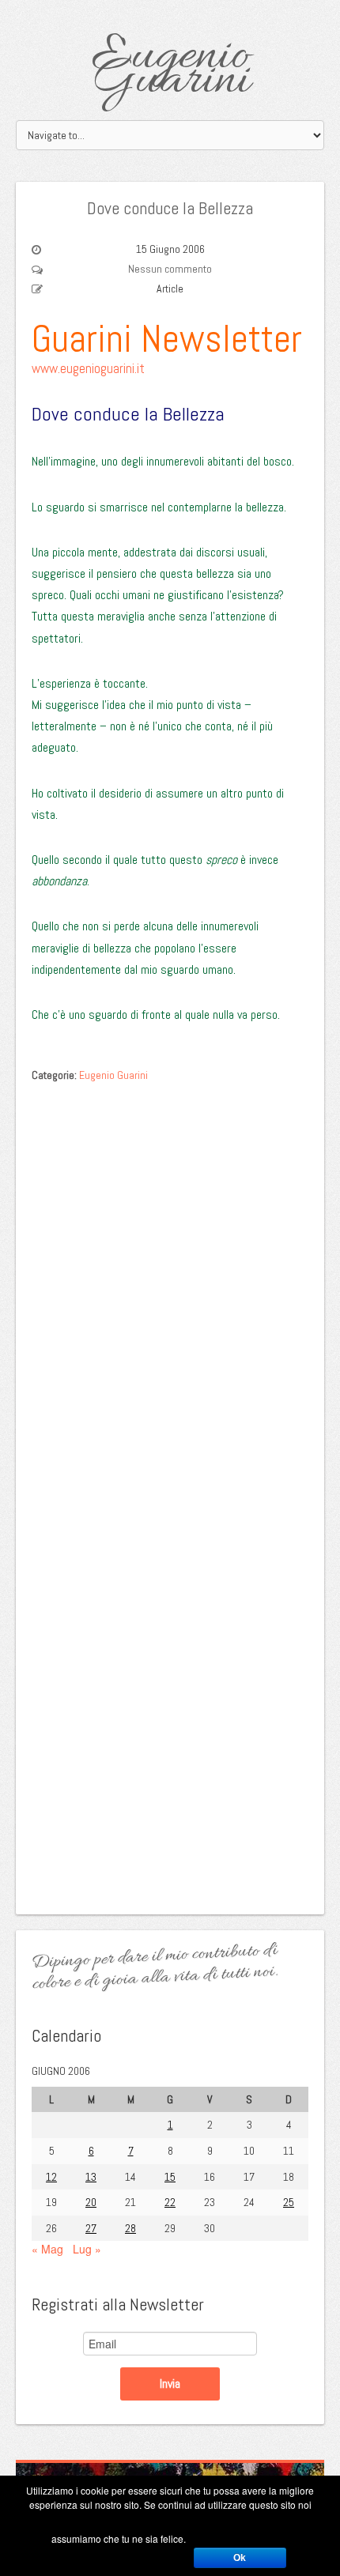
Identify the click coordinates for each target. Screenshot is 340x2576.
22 (170, 2202)
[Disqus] (170, 1290)
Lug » (87, 2249)
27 (91, 2228)
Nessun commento (170, 269)
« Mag (47, 2249)
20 (91, 2202)
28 (130, 2228)
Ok (240, 2558)
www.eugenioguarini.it (88, 368)
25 (289, 2202)
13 (91, 2177)
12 (51, 2177)
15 (170, 2177)
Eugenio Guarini (170, 69)
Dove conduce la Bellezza (170, 208)
